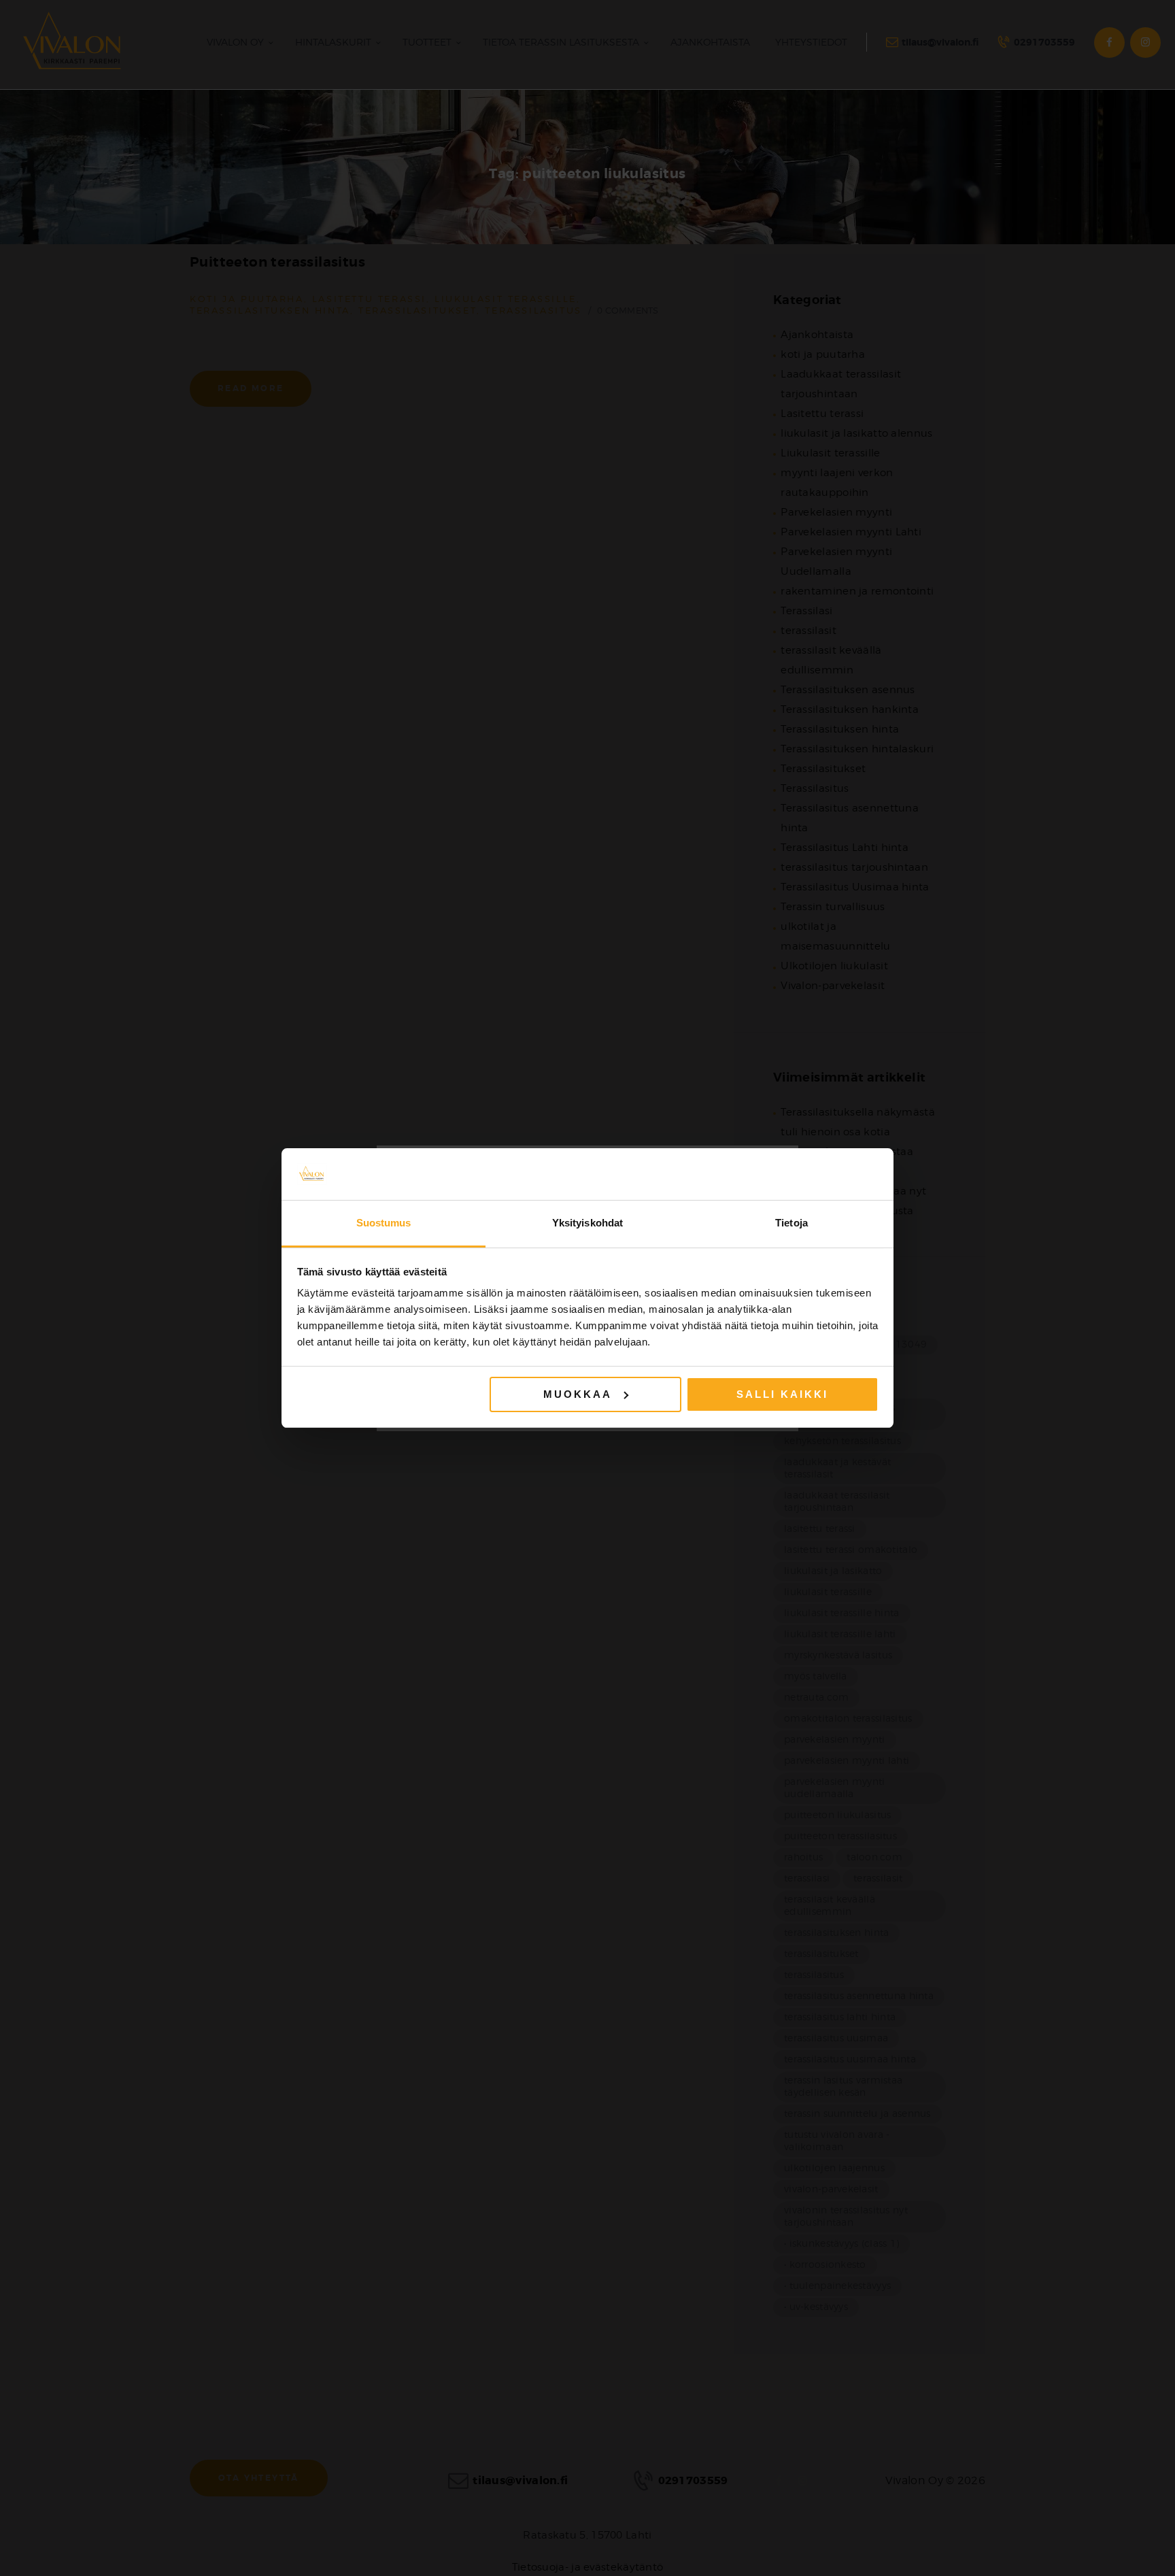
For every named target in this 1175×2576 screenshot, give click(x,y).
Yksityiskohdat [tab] (587, 1223)
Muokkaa (578, 1394)
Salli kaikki (782, 1394)
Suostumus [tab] (384, 1223)
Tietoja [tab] (791, 1223)
